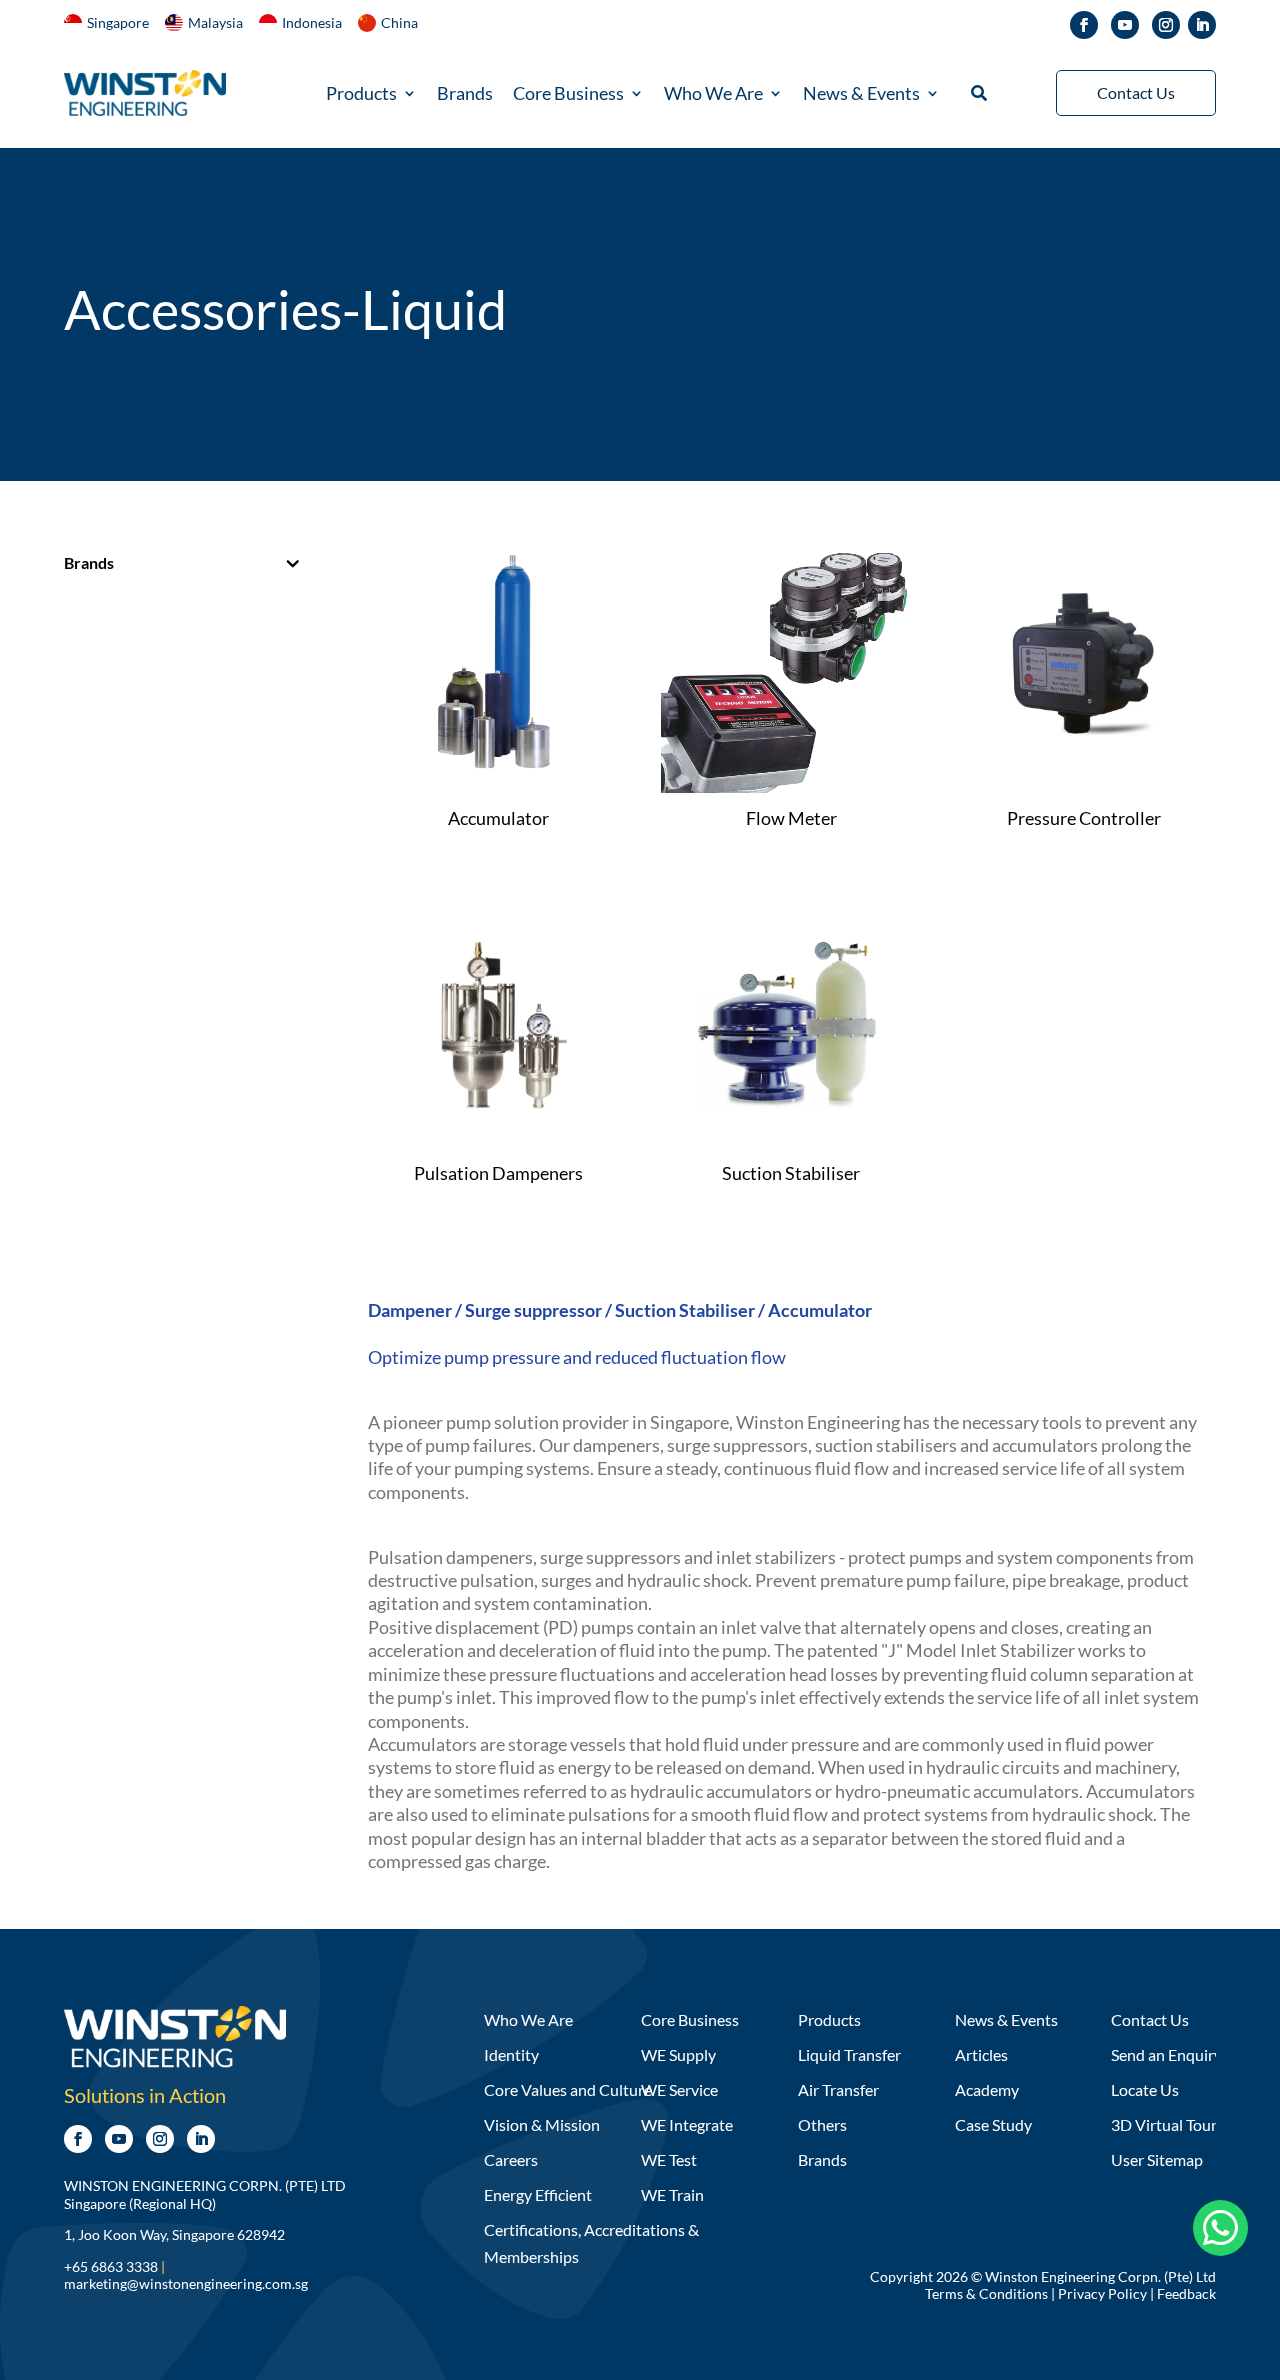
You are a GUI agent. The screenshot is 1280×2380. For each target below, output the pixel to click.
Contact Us (1136, 92)
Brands (465, 95)
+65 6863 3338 (111, 2266)
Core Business (568, 95)
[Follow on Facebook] (1084, 25)
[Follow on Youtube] (1125, 25)
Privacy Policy (1102, 2293)
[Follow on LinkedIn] (1202, 25)
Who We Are (713, 95)
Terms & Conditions (986, 2293)
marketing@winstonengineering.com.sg (186, 2283)
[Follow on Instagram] (1166, 25)
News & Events (861, 95)
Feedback (1186, 2293)
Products (361, 95)
